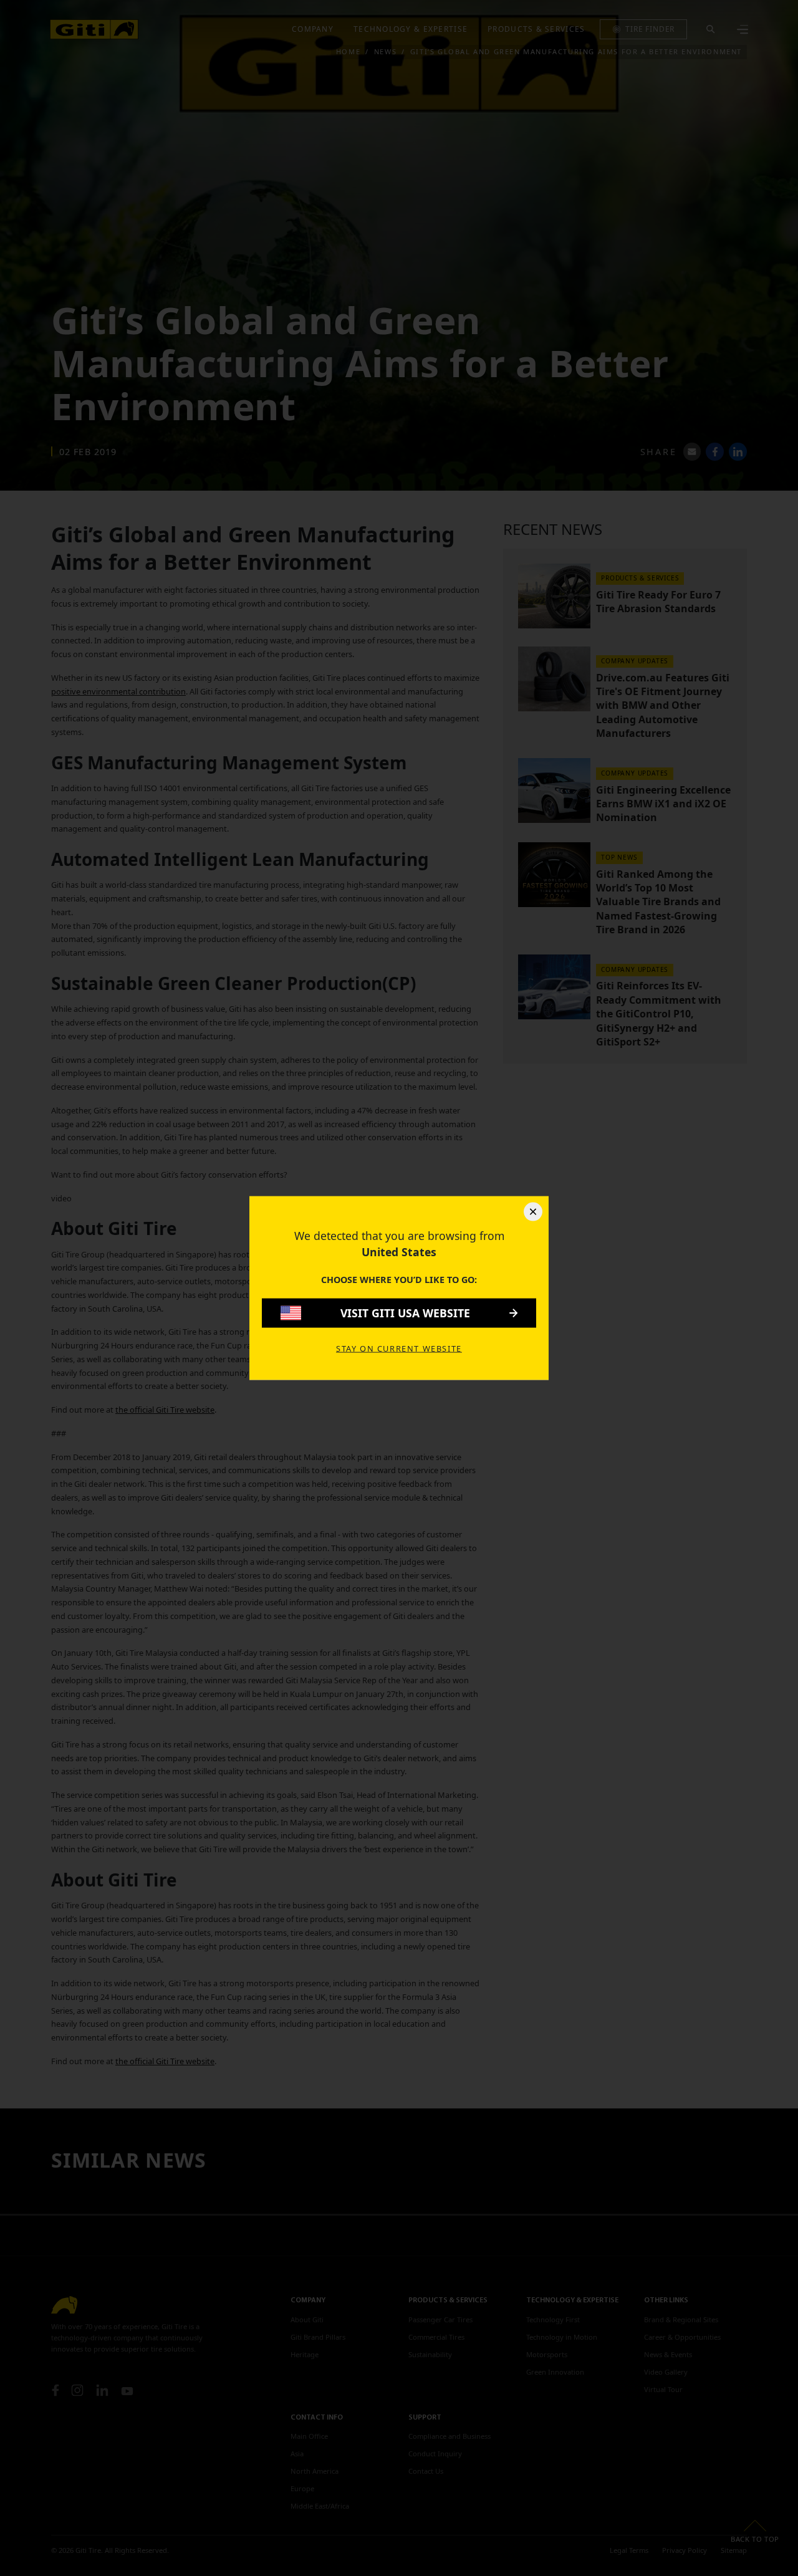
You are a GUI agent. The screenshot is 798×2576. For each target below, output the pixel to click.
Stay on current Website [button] (399, 1348)
